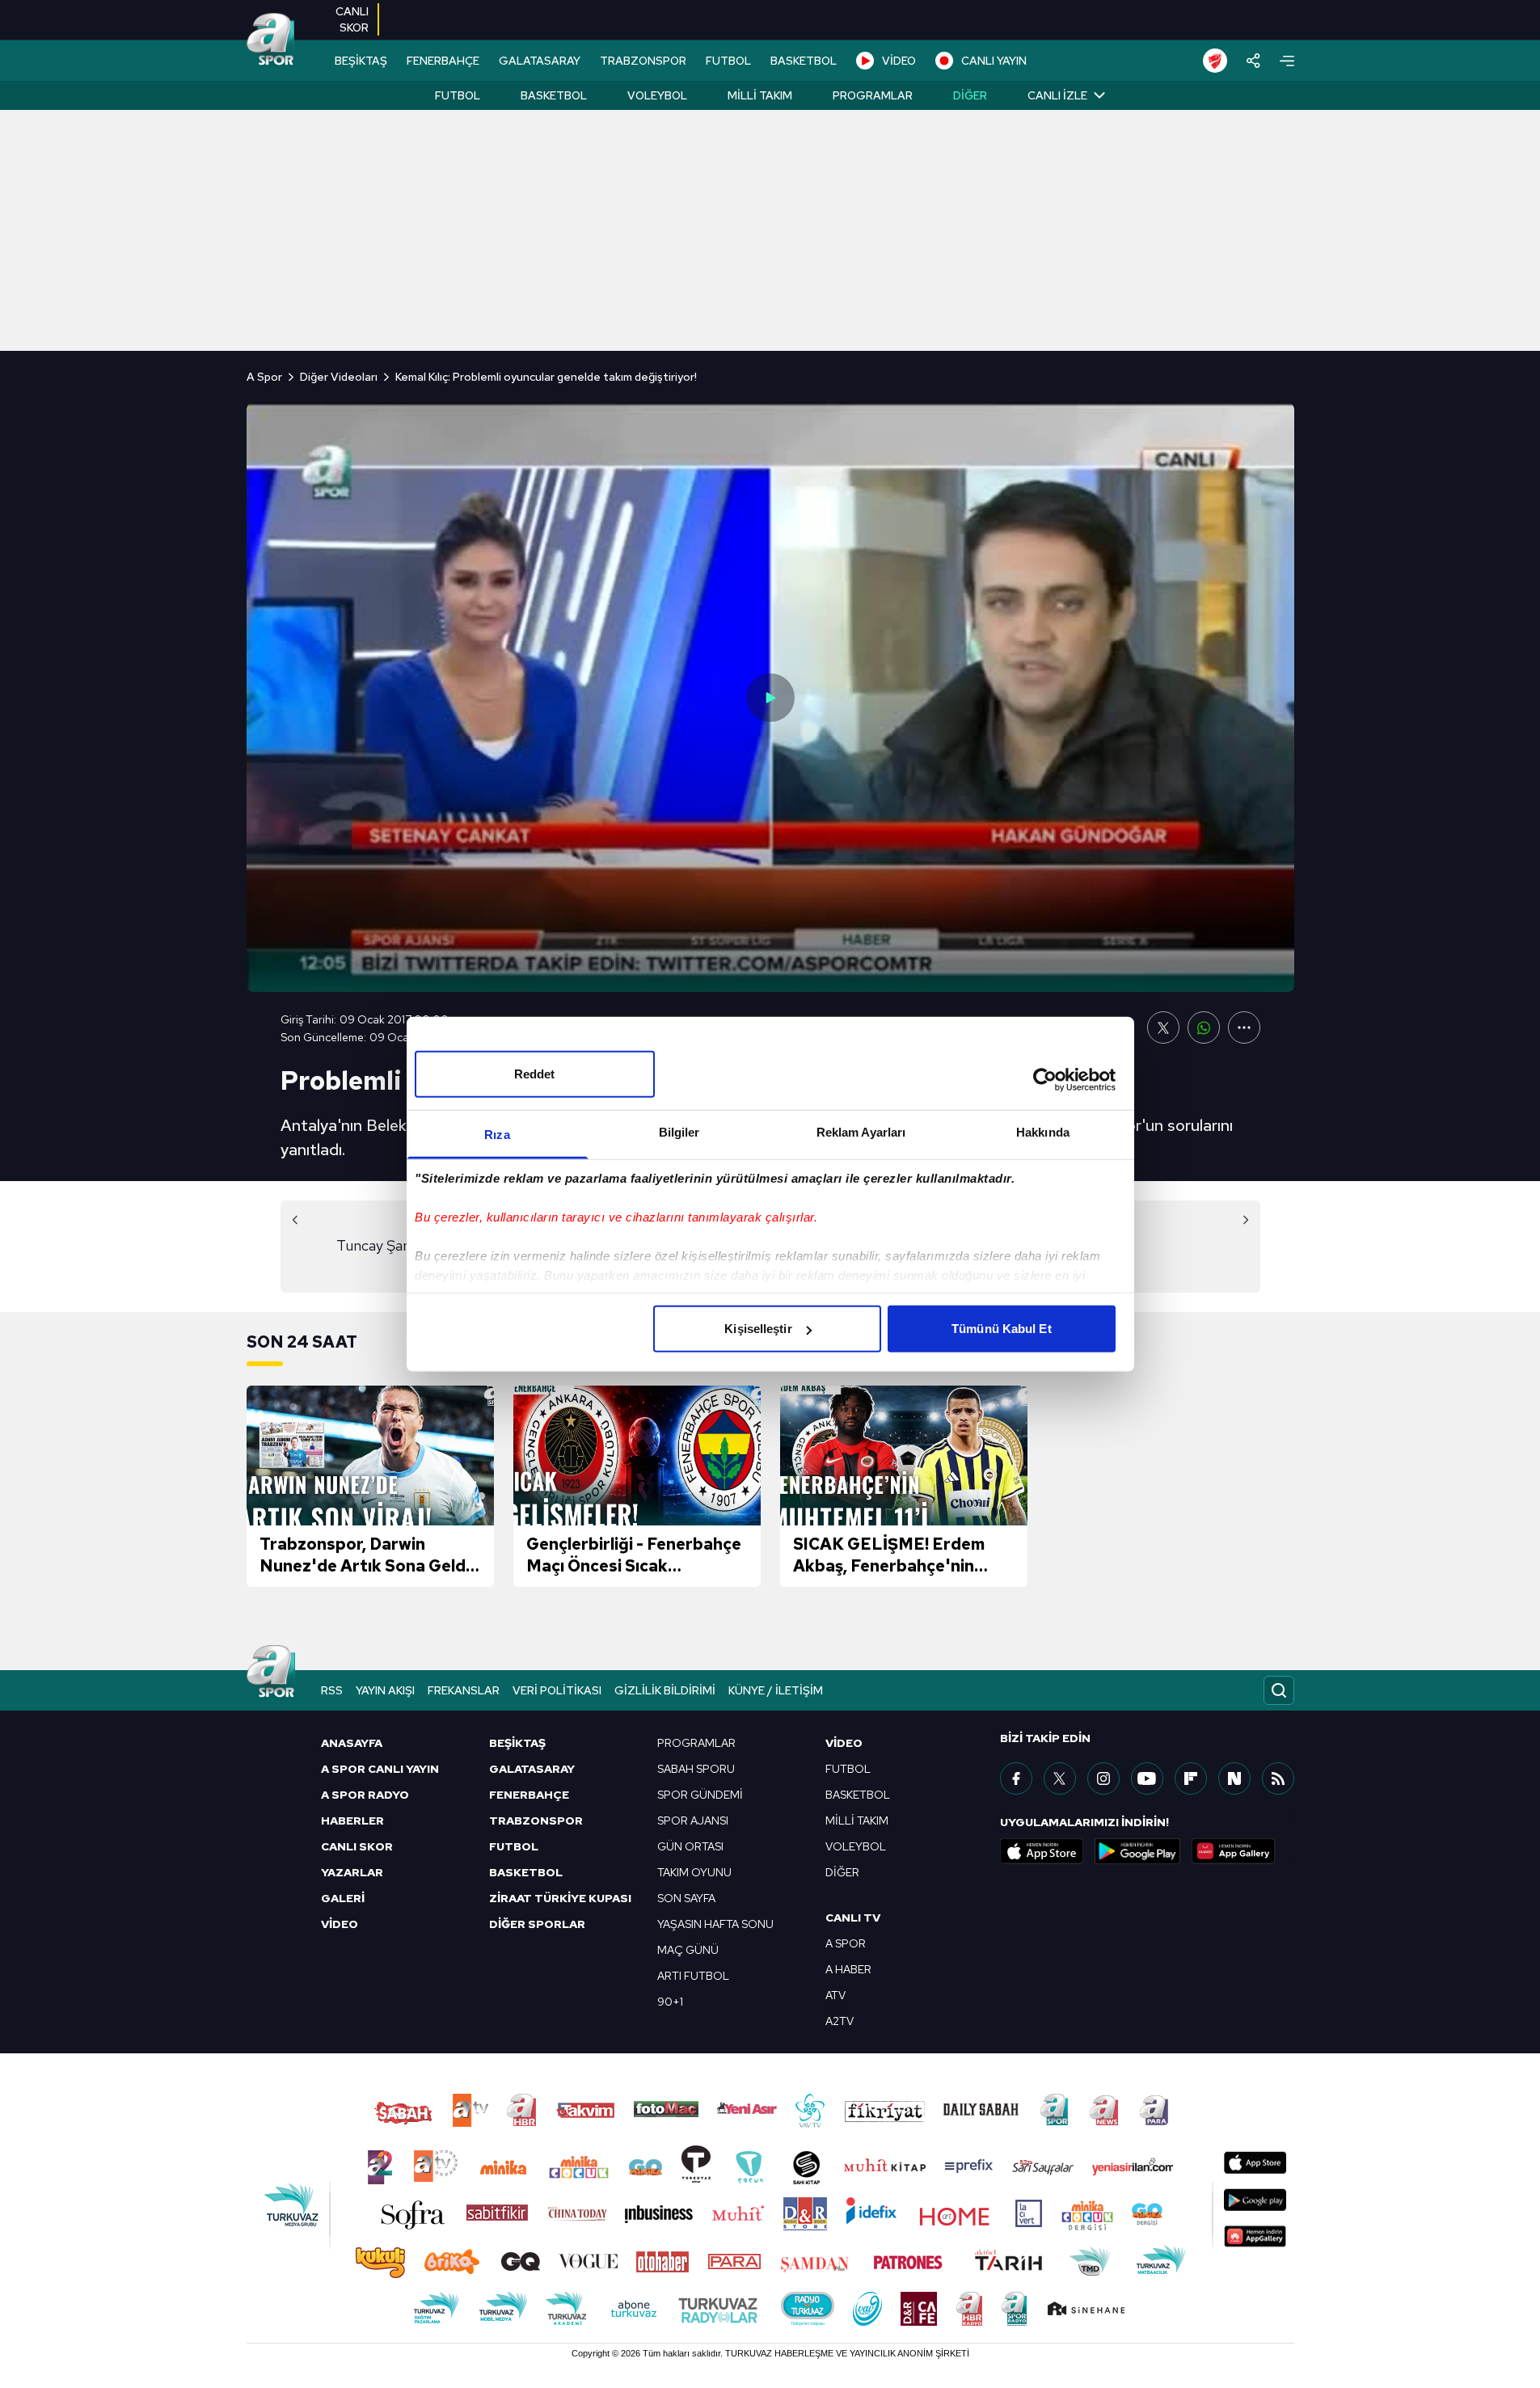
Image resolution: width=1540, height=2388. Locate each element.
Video (844, 1743)
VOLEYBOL (856, 1846)
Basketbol (554, 95)
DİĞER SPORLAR (537, 1924)
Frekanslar (464, 1690)
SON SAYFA (686, 1898)
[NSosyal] (1234, 1778)
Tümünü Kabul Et (1002, 1329)
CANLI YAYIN (994, 61)
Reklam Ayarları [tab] (861, 1132)
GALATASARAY (540, 61)
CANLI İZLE (1057, 95)
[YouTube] (1147, 1778)
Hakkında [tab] (1043, 1132)
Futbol (458, 95)
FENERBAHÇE (443, 61)
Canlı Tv (853, 1918)
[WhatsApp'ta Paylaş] (1204, 1027)
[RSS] (1278, 1778)
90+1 (670, 2002)
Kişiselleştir (758, 1329)
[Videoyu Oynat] (770, 698)
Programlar (873, 95)
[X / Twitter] (1060, 1778)
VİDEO (899, 61)
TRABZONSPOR (643, 61)
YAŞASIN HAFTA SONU (715, 1924)
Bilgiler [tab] (679, 1132)
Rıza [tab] (497, 1135)
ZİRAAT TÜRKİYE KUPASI (560, 1898)
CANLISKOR (352, 19)
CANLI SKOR (357, 1846)
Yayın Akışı (385, 1690)
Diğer (970, 95)
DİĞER (842, 1872)
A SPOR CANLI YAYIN (380, 1769)
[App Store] (1042, 1851)
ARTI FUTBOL (693, 1976)
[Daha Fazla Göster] (1244, 1027)
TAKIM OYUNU (694, 1872)
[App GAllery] (1234, 1851)
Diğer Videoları (339, 377)
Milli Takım (760, 95)
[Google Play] (1137, 1851)
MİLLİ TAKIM (857, 1821)
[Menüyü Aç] (1287, 61)
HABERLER (352, 1821)
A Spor (264, 377)
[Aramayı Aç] (1279, 1690)
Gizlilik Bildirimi (665, 1690)
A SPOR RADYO (365, 1795)
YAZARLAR (352, 1872)
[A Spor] (271, 40)
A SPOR (846, 1943)
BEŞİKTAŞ (361, 61)
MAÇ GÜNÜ (688, 1950)
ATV (835, 1995)
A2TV (840, 2021)
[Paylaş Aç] (1253, 61)
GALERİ (343, 1898)
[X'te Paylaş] (1163, 1027)
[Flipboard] (1191, 1778)
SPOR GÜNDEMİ (700, 1795)
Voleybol (657, 95)
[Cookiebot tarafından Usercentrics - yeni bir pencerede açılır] (1045, 1079)
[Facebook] (1016, 1778)
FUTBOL (728, 61)
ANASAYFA (352, 1743)
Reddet (535, 1074)
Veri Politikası (557, 1690)
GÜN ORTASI (690, 1846)
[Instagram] (1103, 1778)
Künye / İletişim (776, 1690)
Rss (332, 1690)
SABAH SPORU (696, 1769)
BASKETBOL (804, 61)
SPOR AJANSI (693, 1821)
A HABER (848, 1969)
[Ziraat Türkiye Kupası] (1215, 61)
